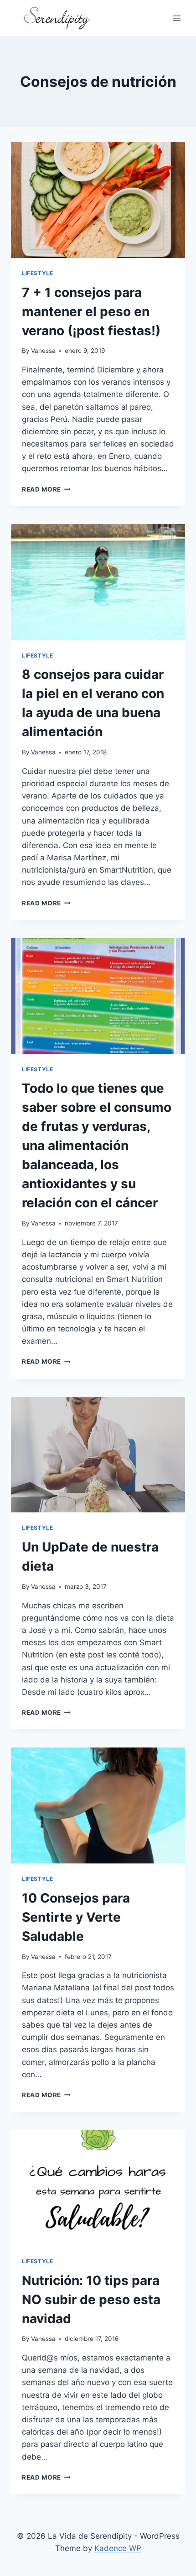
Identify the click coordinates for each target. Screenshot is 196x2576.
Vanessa (43, 351)
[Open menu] (177, 18)
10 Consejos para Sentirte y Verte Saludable (76, 1917)
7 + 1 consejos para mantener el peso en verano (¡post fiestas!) (91, 311)
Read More (46, 489)
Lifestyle (37, 273)
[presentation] (98, 200)
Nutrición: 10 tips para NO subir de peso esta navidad (91, 2300)
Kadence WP (118, 2548)
